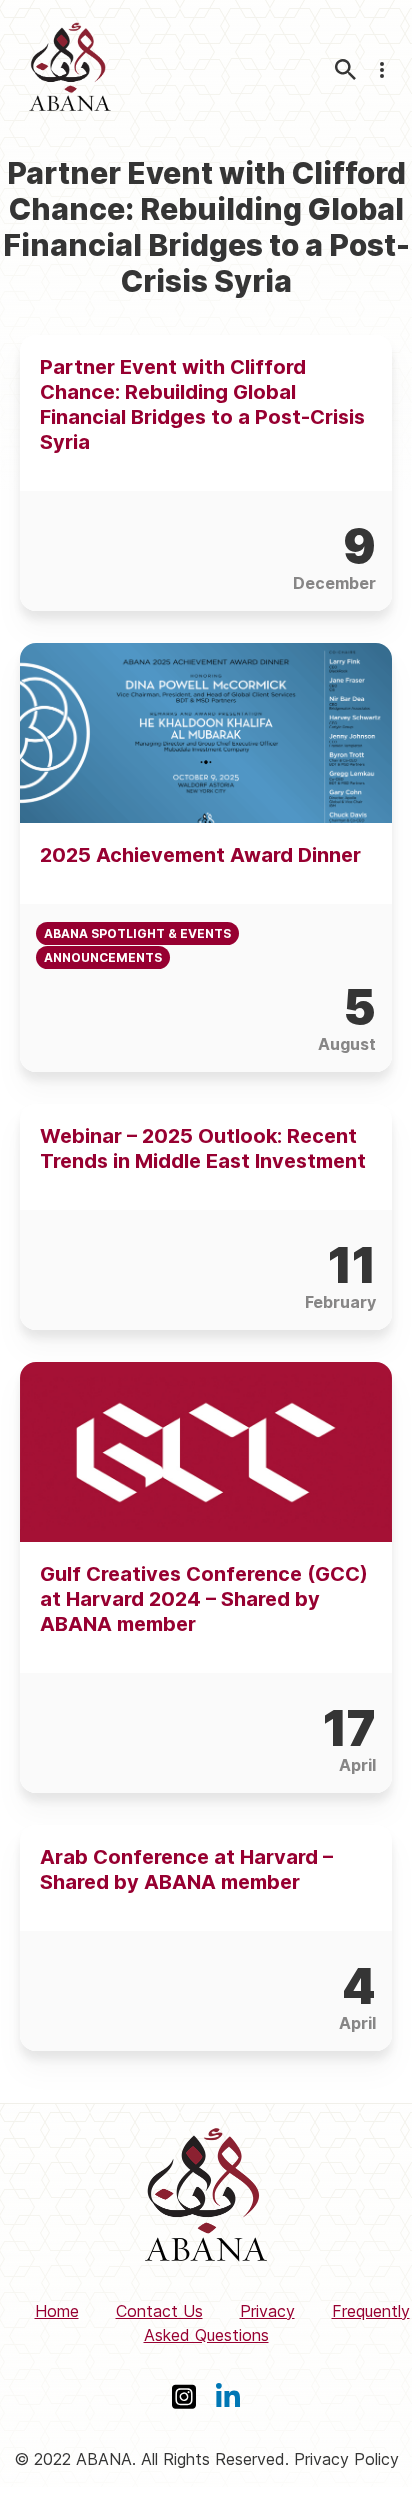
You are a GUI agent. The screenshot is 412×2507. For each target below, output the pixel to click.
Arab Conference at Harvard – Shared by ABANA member (186, 1869)
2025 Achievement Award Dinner (200, 855)
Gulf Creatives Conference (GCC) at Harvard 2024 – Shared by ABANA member (204, 1599)
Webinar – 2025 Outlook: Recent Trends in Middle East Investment (203, 1148)
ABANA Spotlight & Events (137, 933)
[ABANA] (70, 69)
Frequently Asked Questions (277, 2323)
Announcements (103, 957)
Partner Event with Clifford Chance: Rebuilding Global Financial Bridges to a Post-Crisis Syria (202, 404)
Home (57, 2311)
